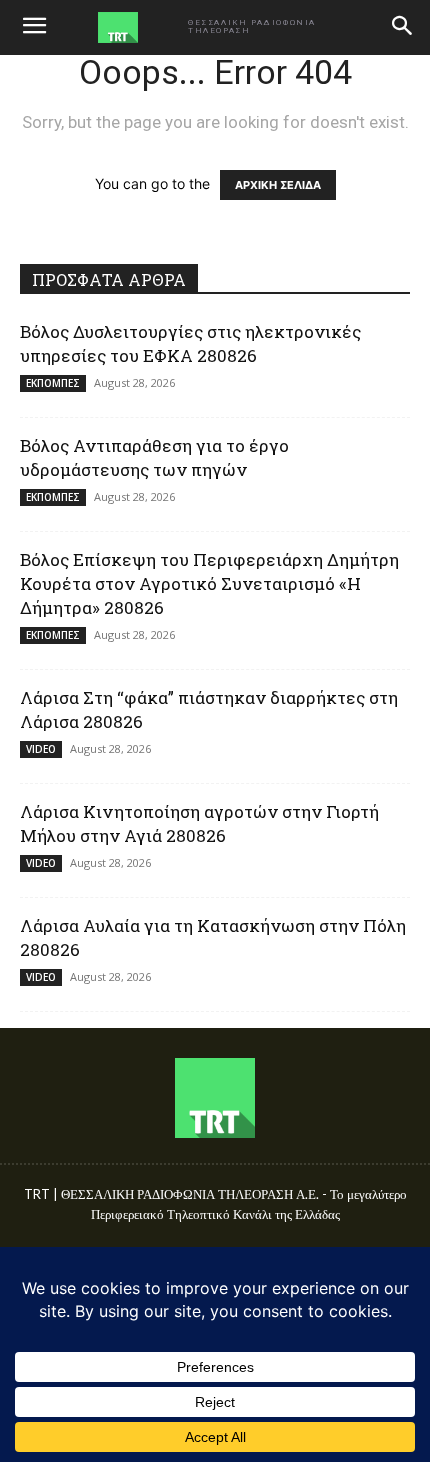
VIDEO (41, 749)
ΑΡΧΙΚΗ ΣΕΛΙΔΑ (278, 185)
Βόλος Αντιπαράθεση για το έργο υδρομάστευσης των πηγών (154, 457)
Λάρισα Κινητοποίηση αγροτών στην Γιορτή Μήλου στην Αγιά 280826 (199, 823)
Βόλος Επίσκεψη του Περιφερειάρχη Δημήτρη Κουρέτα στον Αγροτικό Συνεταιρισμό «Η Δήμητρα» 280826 (209, 583)
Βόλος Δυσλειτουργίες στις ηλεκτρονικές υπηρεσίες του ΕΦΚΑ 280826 (190, 343)
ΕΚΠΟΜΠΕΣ (53, 383)
